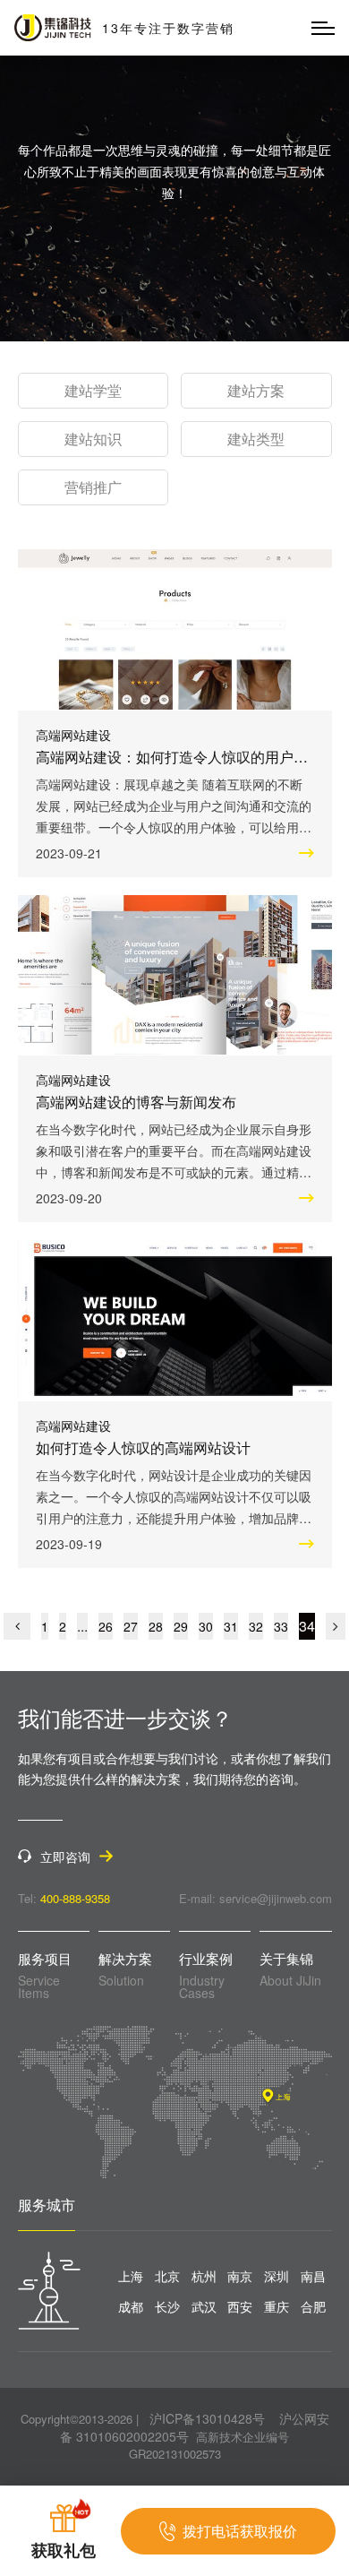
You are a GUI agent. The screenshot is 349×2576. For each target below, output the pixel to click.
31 (231, 1626)
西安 (240, 2306)
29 (181, 1626)
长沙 (167, 2306)
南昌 (313, 2276)
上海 (131, 2276)
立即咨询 (65, 1856)
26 (106, 1626)
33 (281, 1626)
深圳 (277, 2276)
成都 (131, 2306)
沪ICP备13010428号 (207, 2418)
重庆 (277, 2306)
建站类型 (256, 439)
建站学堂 (93, 390)
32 (256, 1626)
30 (206, 1626)
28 (156, 1626)
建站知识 (93, 439)
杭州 (204, 2276)
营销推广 (93, 487)
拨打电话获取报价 (240, 2531)
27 (131, 1626)
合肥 (313, 2306)
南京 (240, 2276)
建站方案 (256, 390)
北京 (167, 2276)
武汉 (204, 2306)
